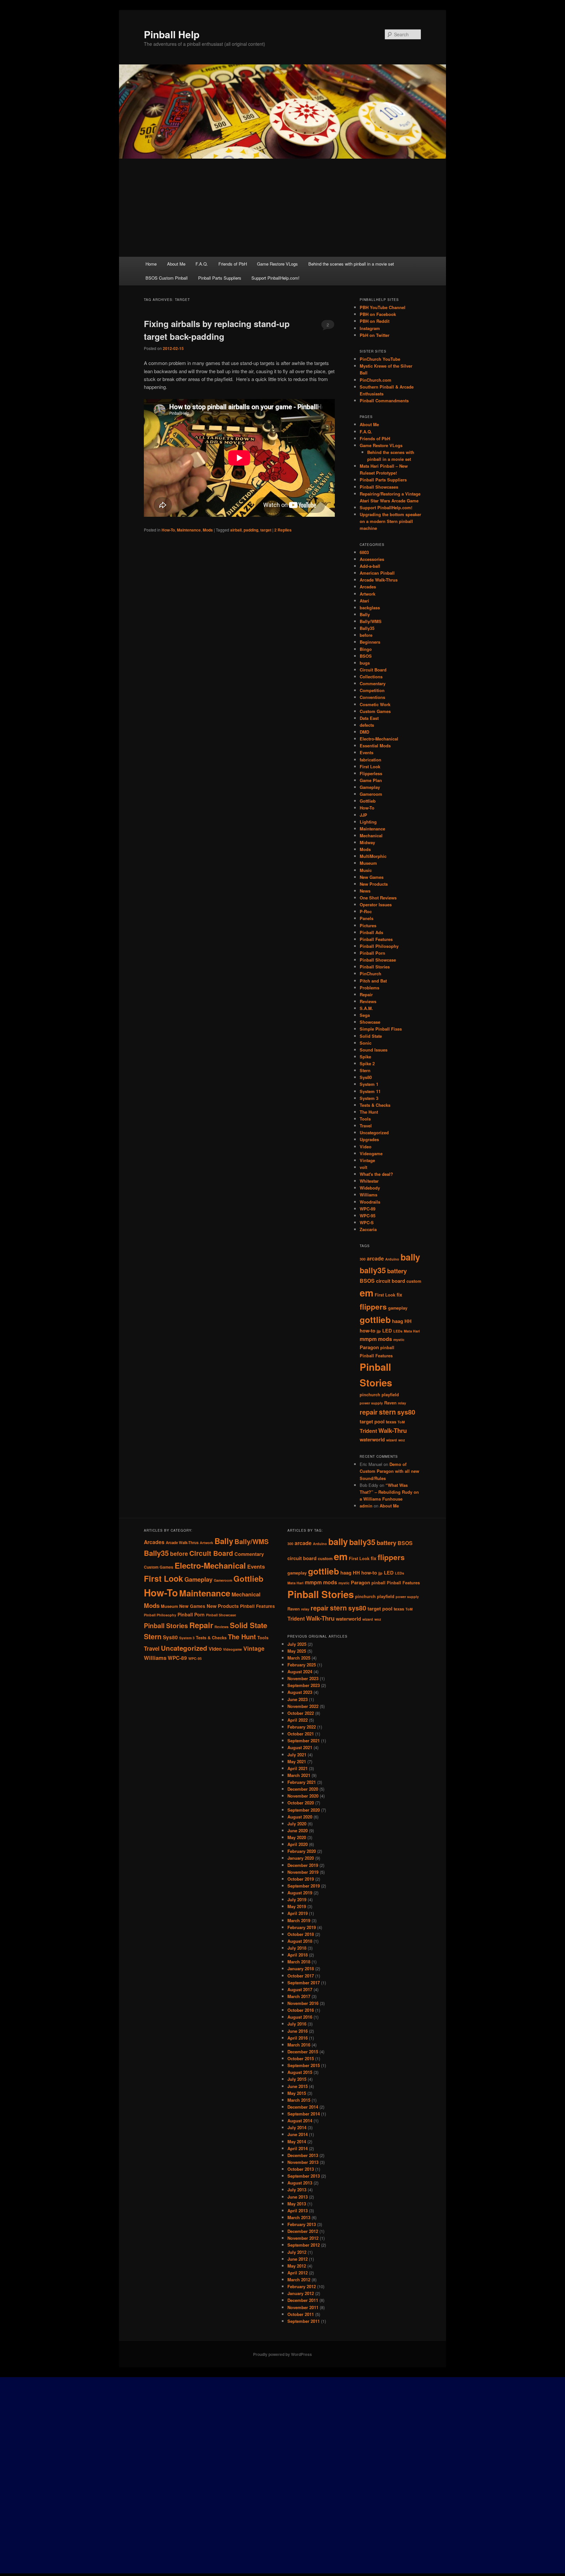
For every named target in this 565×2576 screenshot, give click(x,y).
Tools (365, 1119)
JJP (363, 815)
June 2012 (298, 2259)
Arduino (392, 1259)
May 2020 (297, 1837)
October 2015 (301, 2058)
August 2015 (300, 2072)
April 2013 (298, 2210)
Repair (366, 994)
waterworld (372, 1440)
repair (369, 1412)
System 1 (369, 1084)
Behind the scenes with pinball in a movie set (351, 264)
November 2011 (303, 2307)
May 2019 (297, 1906)
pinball (387, 1348)
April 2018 (298, 1955)
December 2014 (303, 2107)
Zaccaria (368, 1229)
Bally (365, 614)
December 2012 (303, 2231)
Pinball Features (376, 939)
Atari (364, 601)
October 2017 (301, 1976)
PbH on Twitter (375, 335)
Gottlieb (368, 801)
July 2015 (297, 2079)
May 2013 (297, 2204)
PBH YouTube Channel (383, 307)
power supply (371, 1403)
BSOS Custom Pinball (167, 278)
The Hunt (369, 1112)
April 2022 (298, 1720)
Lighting (368, 822)
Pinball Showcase (378, 960)
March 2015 (299, 2100)
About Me (176, 264)
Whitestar (369, 1181)
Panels (367, 918)
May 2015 (297, 2093)
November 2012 (303, 2238)
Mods (208, 530)
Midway (367, 842)
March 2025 (299, 1658)
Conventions (372, 697)
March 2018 (299, 1962)
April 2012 (298, 2273)
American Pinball (377, 573)
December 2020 (303, 1789)
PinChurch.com (376, 380)
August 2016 (300, 2017)
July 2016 (297, 2024)
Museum (368, 863)
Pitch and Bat (373, 981)
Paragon (369, 1347)
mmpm (368, 1339)
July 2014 (297, 2127)
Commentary (373, 683)
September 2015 (304, 2065)
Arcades (368, 587)
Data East (369, 718)
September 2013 (304, 2176)
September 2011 (304, 2321)
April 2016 (298, 2038)
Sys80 (366, 1077)
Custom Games (375, 711)
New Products (374, 884)
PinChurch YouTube (380, 359)
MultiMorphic (373, 856)
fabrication (370, 760)
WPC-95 (368, 1216)
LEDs (398, 1331)
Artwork (368, 594)
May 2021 (297, 1761)
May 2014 (297, 2141)
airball (236, 530)
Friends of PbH (233, 264)
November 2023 (303, 1678)
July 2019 (297, 1899)
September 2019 (304, 1886)
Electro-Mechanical (379, 739)
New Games (372, 877)
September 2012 (304, 2245)
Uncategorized (374, 1132)
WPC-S (367, 1222)
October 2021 (301, 1734)
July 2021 (297, 1755)
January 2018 (301, 1968)
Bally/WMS (371, 621)
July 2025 (297, 1644)
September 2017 (304, 1983)
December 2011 (303, 2300)
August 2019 (300, 1893)
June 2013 (298, 2197)
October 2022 (301, 1713)
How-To (168, 530)
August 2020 (300, 1817)
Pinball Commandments (384, 400)
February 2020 (302, 1851)
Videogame (371, 1153)
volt (363, 1167)
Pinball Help (172, 34)
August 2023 (300, 1692)
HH (408, 1321)
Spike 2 (367, 1063)
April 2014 (298, 2148)
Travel (366, 1126)
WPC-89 (368, 1209)
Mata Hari (412, 1331)
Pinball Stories (375, 967)
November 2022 (303, 1706)
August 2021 (300, 1747)
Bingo (366, 649)
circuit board (391, 1281)
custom (414, 1281)
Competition (372, 690)
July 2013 (297, 2190)
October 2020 (301, 1803)
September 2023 (304, 1685)
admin (366, 1506)
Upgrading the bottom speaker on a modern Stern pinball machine (390, 521)
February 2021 (302, 1782)
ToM (401, 1422)
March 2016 (299, 2045)
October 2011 (301, 2314)
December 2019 (303, 1865)
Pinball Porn (372, 953)
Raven (390, 1403)
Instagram (370, 328)
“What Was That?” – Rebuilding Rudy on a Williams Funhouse (389, 1492)
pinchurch (370, 1395)
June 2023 (298, 1699)
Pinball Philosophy (379, 946)
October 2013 (301, 2169)
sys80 (406, 1412)
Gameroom (371, 794)
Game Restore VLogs (277, 264)
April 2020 (298, 1844)
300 (363, 1259)
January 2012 (301, 2293)
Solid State (371, 1036)
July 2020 (297, 1824)
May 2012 (297, 2266)
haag (398, 1321)
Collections (371, 677)
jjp (379, 1331)
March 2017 (299, 1996)
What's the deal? (376, 1174)
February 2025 (302, 1665)
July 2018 (297, 1948)
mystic (399, 1340)
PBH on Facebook (378, 314)
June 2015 (298, 2086)
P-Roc (366, 911)
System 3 (369, 1098)
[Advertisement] (282, 208)
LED (387, 1331)
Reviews (368, 1001)
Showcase (370, 1022)
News (365, 891)
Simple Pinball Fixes (381, 1029)
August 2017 (300, 1989)
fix (399, 1295)
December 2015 (303, 2052)
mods (385, 1339)
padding (251, 530)
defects (367, 725)
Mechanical (371, 835)
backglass (370, 608)
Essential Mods (375, 746)
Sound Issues (374, 1050)
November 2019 (303, 1872)
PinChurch (370, 974)
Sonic (366, 1043)
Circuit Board (373, 670)
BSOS (366, 656)
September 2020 (304, 1810)
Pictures (368, 925)
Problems (369, 988)
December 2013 (303, 2155)
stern (387, 1412)
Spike (365, 1057)
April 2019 (298, 1913)
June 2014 (298, 2134)
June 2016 (298, 2031)
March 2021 (299, 1775)
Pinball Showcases (379, 487)
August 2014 (300, 2121)
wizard (392, 1440)
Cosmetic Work (375, 704)
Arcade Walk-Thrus (379, 580)
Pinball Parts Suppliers (220, 278)
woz (402, 1440)
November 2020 (303, 1796)
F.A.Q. (202, 264)
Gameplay (370, 787)
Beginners (370, 642)
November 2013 (303, 2162)
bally (410, 1257)
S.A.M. (366, 1008)
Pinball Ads (371, 932)
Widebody (370, 1188)
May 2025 (297, 1651)
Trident (368, 1431)
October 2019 (301, 1879)
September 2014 (304, 2114)
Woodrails (370, 1202)
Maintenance (189, 530)
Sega (365, 1015)
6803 (364, 552)
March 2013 (299, 2217)
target (266, 530)
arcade (375, 1258)
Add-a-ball (370, 566)
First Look (370, 766)
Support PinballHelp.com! (275, 278)
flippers (373, 1307)
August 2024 (300, 1671)
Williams (368, 1195)
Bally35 (367, 628)
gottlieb (375, 1320)
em (367, 1293)
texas (391, 1422)
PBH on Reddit (375, 321)
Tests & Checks (375, 1105)
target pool (372, 1422)
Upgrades (369, 1139)
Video (366, 1147)
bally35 (373, 1270)
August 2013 (300, 2183)
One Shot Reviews (378, 898)
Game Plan (371, 780)
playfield (390, 1395)
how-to (368, 1331)
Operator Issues (376, 905)
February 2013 (302, 2224)
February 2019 (302, 1927)
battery (397, 1271)
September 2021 (304, 1741)
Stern (365, 1070)
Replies (283, 530)
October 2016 (301, 2010)
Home (151, 264)
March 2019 (299, 1920)
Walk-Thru (393, 1430)
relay (402, 1403)
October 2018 (301, 1934)
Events (367, 752)
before (366, 635)
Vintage (367, 1160)
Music (366, 870)
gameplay (398, 1308)
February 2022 (302, 1727)
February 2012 (302, 2286)
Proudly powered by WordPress (282, 2354)
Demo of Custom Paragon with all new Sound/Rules (389, 1471)
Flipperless (371, 773)
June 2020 (298, 1830)
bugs (365, 663)
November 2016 (303, 2003)
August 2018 (300, 1941)
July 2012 (297, 2252)
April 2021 (298, 1768)
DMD (364, 732)
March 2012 (299, 2280)
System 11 (370, 1091)
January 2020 (301, 1858)
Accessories (372, 559)
